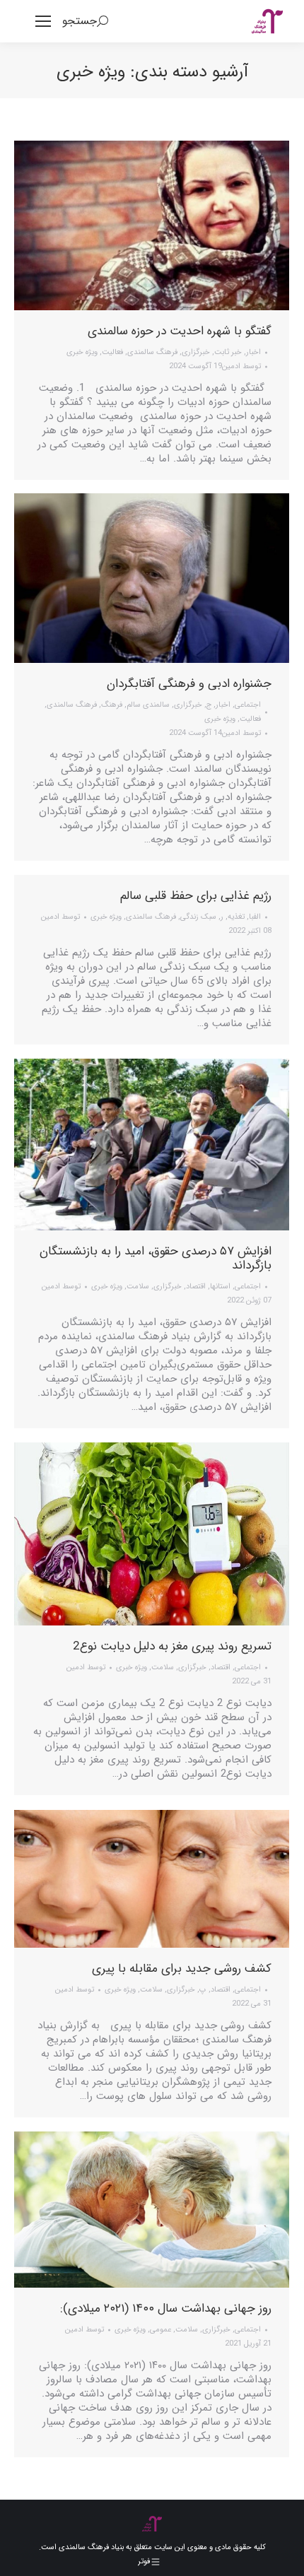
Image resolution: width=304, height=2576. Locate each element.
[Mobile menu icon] (43, 21)
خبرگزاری (196, 352)
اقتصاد (196, 1287)
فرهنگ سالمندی (152, 352)
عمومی (160, 2330)
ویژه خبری (82, 352)
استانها (220, 1287)
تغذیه (236, 917)
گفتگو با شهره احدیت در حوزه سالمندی (180, 331)
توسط (241, 366)
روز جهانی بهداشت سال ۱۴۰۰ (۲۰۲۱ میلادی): (166, 2309)
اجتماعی (248, 705)
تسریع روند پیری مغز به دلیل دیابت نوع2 (172, 1646)
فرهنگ (112, 705)
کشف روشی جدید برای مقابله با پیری (182, 1969)
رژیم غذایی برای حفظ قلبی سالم (196, 896)
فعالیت (112, 352)
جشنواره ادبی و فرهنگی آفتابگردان (189, 684)
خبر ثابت (228, 352)
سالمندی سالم (148, 705)
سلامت (138, 1287)
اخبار (253, 352)
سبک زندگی (198, 917)
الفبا (255, 917)
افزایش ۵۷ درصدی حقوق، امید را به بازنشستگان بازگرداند (156, 1258)
